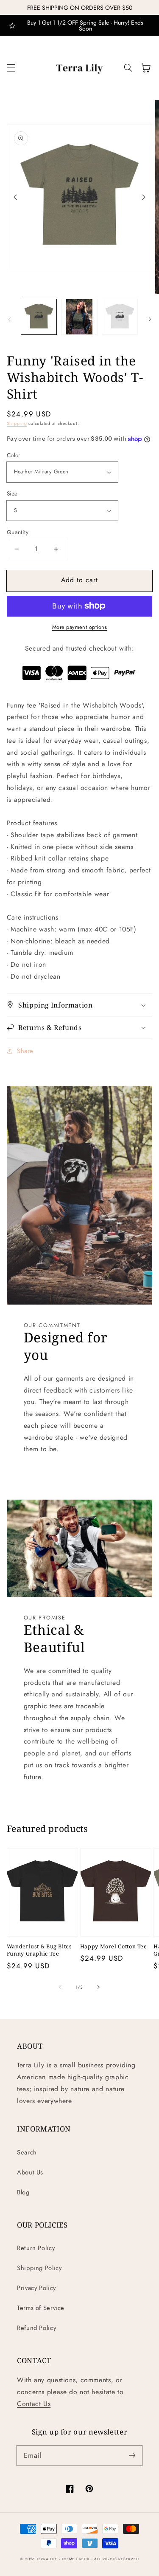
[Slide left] (15, 197)
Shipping (17, 423)
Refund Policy (36, 2328)
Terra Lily (47, 2559)
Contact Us (34, 2404)
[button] (11, 68)
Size (12, 493)
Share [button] (25, 1051)
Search (27, 2152)
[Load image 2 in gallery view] (79, 317)
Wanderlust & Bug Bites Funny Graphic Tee (39, 1950)
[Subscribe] (132, 2455)
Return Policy (36, 2248)
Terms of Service (41, 2308)
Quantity (18, 532)
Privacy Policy (36, 2288)
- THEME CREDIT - (77, 2559)
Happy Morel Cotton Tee (114, 1946)
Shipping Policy (39, 2268)
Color (14, 455)
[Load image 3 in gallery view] (120, 317)
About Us (30, 2172)
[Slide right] (144, 197)
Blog (23, 2192)
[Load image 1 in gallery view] (39, 317)
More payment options (80, 627)
